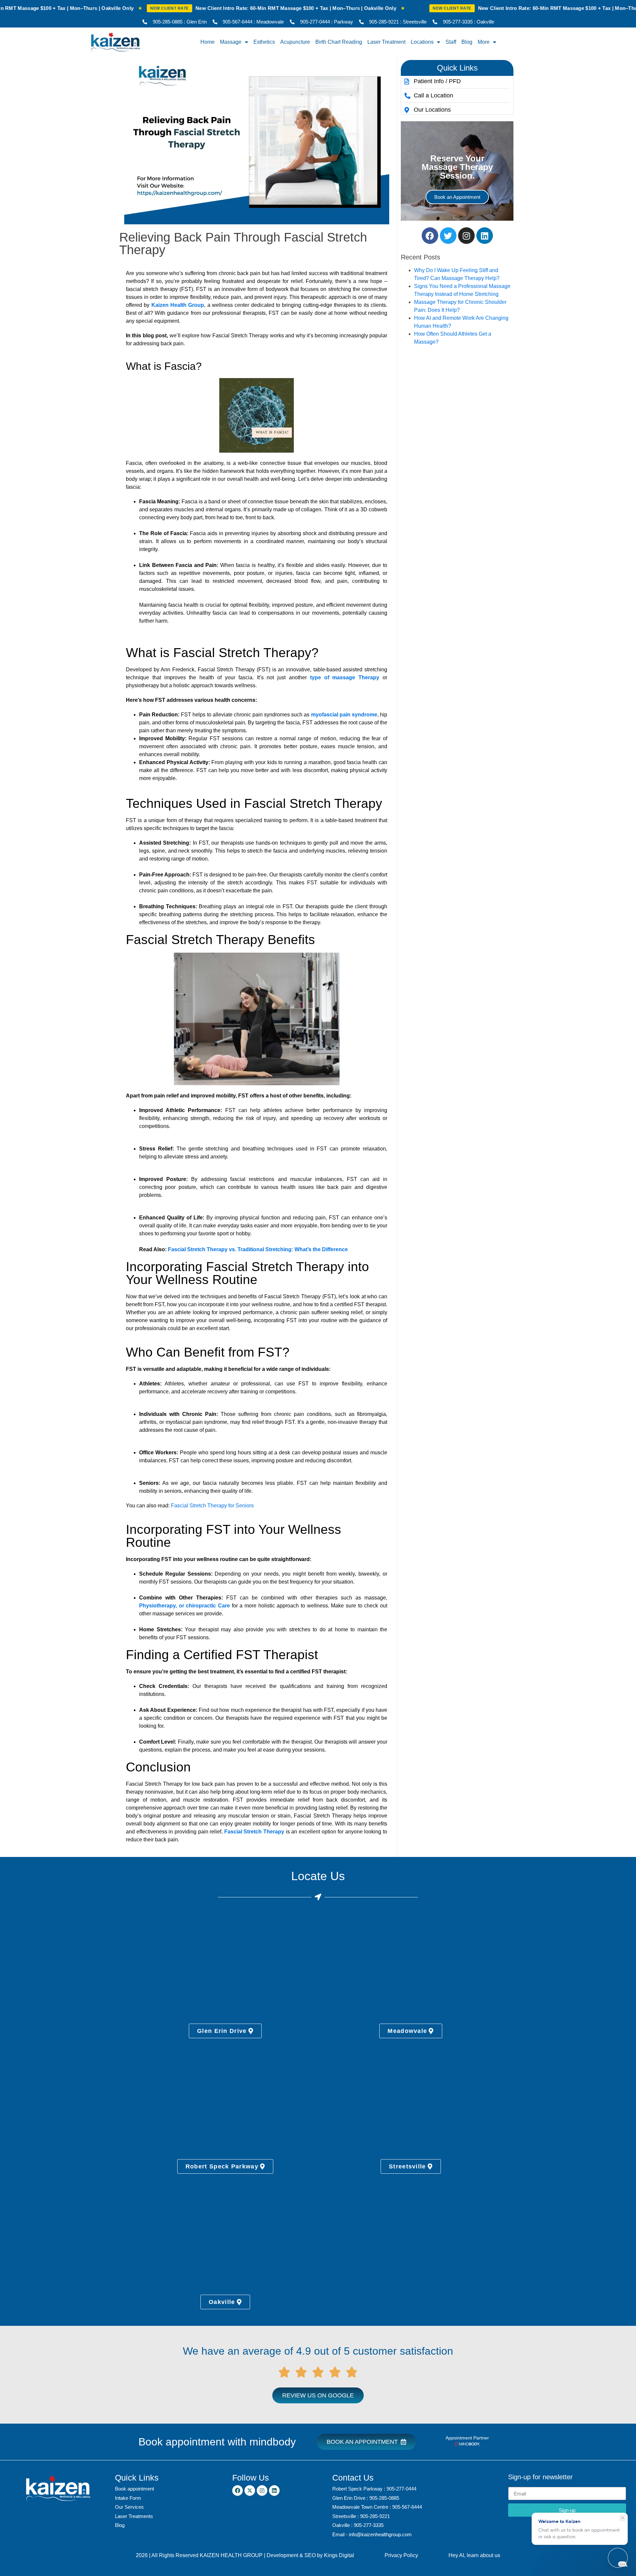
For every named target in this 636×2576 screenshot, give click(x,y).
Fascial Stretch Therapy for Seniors (212, 1506)
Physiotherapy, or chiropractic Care (185, 1606)
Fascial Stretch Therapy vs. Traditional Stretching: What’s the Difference (258, 1249)
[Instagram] (466, 236)
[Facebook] (430, 236)
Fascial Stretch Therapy (254, 1832)
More (484, 42)
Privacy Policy (401, 2555)
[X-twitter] (250, 2491)
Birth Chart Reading (339, 42)
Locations (422, 42)
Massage (231, 42)
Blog (467, 42)
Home (208, 42)
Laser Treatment (386, 42)
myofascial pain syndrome (344, 715)
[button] (457, 68)
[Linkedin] (485, 236)
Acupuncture (295, 42)
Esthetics (264, 42)
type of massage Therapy (345, 677)
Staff (451, 42)
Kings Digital (339, 2555)
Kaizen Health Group (178, 305)
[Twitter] (448, 236)
